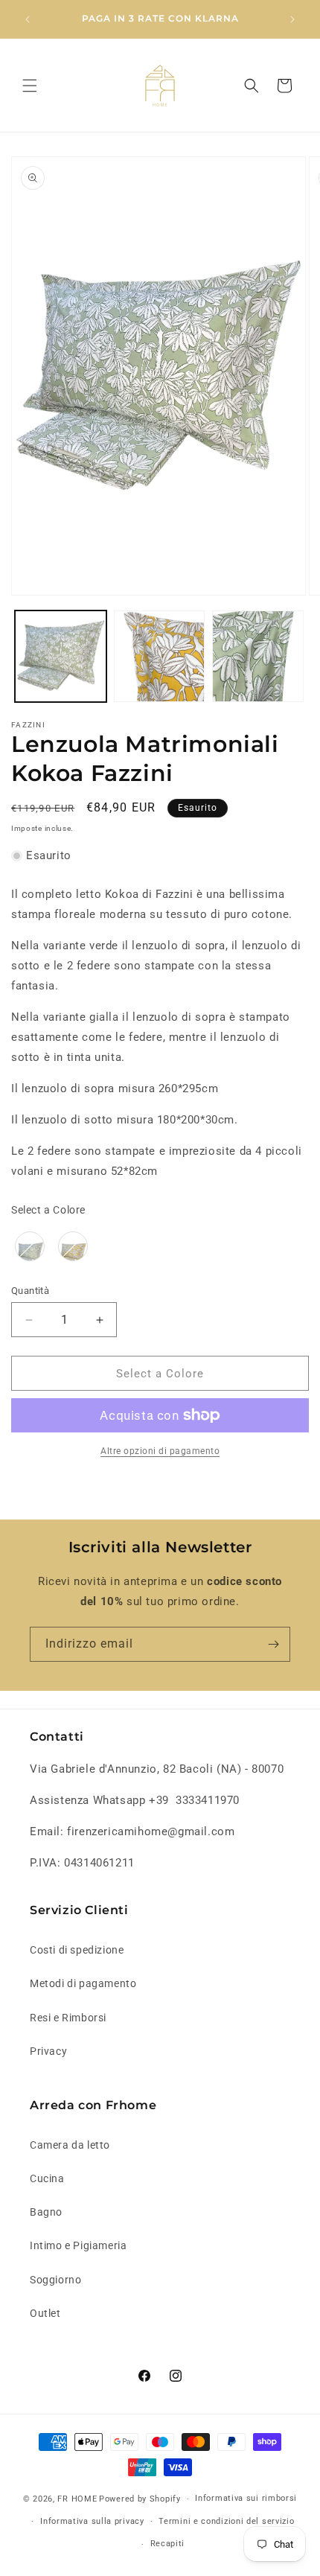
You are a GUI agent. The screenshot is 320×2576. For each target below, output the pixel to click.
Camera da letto (70, 2145)
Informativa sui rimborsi (246, 2498)
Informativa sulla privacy (92, 2521)
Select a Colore (48, 1210)
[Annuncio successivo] (292, 19)
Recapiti (168, 2544)
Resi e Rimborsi (68, 2018)
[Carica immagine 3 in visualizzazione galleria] (160, 656)
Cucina (47, 2178)
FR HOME (77, 2499)
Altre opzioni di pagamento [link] (160, 1451)
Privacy (48, 2051)
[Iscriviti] (273, 1644)
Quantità (30, 1291)
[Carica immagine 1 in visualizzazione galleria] (61, 656)
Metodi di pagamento (83, 1983)
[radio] (30, 1246)
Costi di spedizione (77, 1950)
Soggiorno (55, 2280)
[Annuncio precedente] (28, 19)
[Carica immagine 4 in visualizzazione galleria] (258, 656)
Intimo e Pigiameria (78, 2245)
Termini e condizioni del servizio (226, 2521)
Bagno (46, 2212)
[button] (30, 86)
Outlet (45, 2313)
